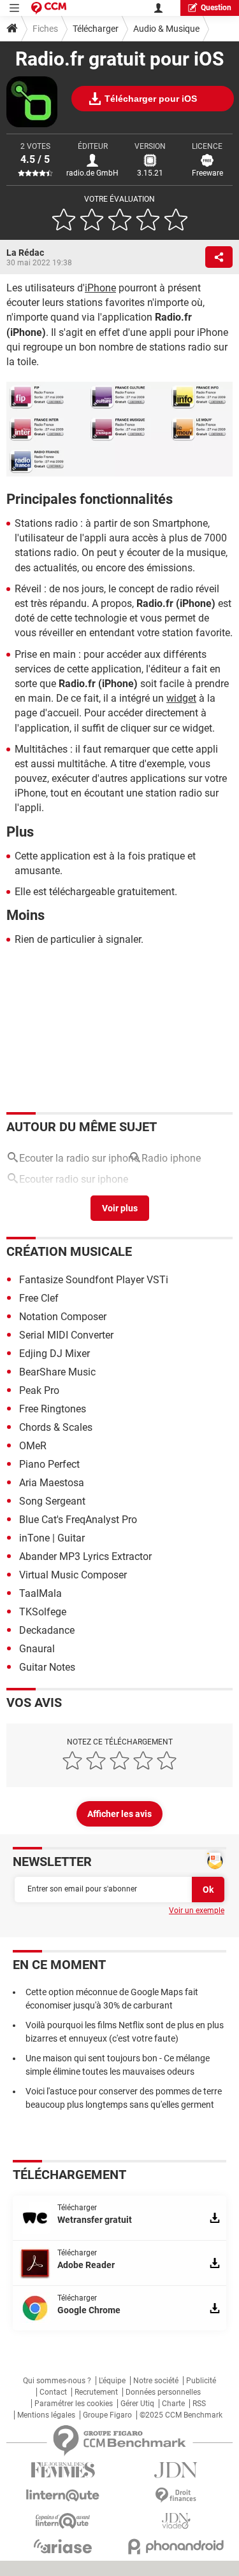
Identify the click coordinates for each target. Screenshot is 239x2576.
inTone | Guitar (52, 1538)
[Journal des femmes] (63, 2470)
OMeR (33, 1446)
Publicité (201, 2381)
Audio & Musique (166, 29)
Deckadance (47, 1630)
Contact (53, 2392)
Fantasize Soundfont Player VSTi (94, 1280)
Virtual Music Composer (73, 1575)
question (216, 8)
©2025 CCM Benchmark (181, 2415)
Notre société (156, 2381)
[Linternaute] (63, 2496)
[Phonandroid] (177, 2546)
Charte (173, 2404)
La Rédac (25, 253)
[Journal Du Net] (177, 2470)
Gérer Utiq (137, 2404)
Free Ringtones (53, 1409)
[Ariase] (63, 2546)
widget (181, 698)
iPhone (100, 288)
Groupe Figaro (107, 2415)
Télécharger (96, 29)
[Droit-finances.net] (177, 2496)
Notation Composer (63, 1317)
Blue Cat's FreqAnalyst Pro (78, 1520)
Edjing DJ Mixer (54, 1354)
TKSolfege (43, 1612)
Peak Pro (39, 1390)
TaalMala (40, 1593)
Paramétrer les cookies (74, 2404)
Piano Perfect (49, 1464)
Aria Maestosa (52, 1483)
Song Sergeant (52, 1501)
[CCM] (49, 8)
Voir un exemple (197, 1911)
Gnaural (37, 1649)
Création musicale (69, 1251)
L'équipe (112, 2381)
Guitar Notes (47, 1667)
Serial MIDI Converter (66, 1335)
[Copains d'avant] (63, 2521)
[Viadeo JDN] (177, 2521)
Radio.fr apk (47, 1201)
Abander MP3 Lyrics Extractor (85, 1556)
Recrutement (96, 2392)
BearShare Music (57, 1372)
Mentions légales (46, 2415)
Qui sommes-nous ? (57, 2381)
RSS (199, 2404)
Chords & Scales (56, 1427)
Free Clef (39, 1298)
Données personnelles (163, 2392)
